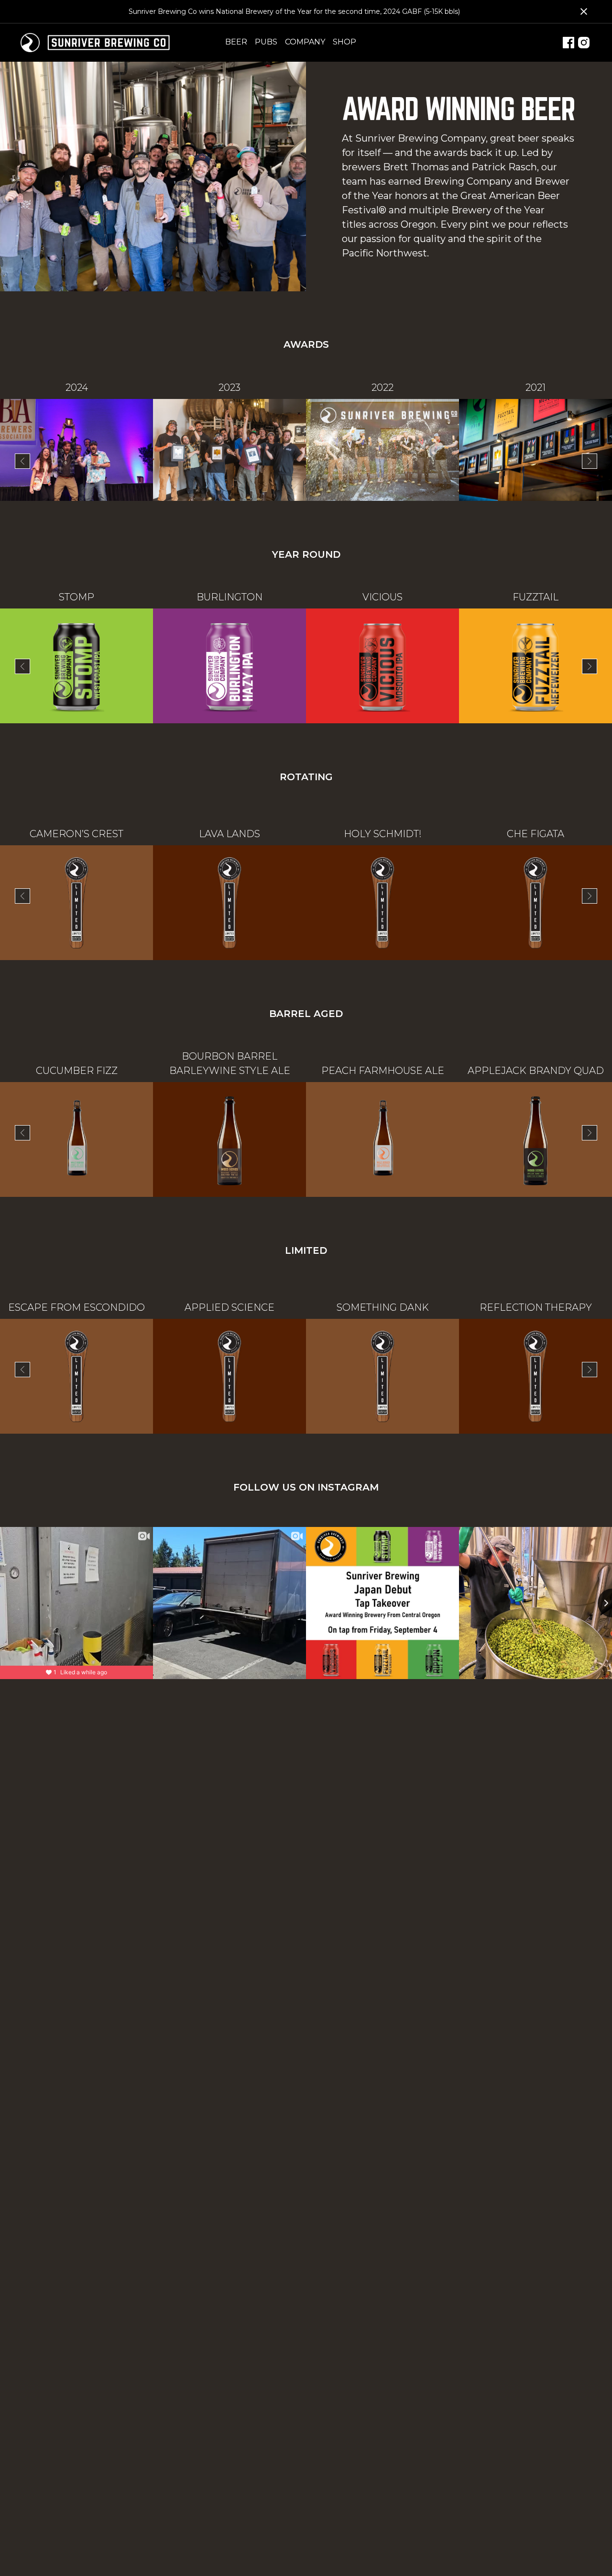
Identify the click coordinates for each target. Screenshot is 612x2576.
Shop (344, 42)
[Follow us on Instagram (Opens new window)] (584, 43)
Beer (236, 42)
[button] (22, 461)
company (305, 42)
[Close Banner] (584, 11)
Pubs (266, 42)
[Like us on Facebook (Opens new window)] (568, 43)
